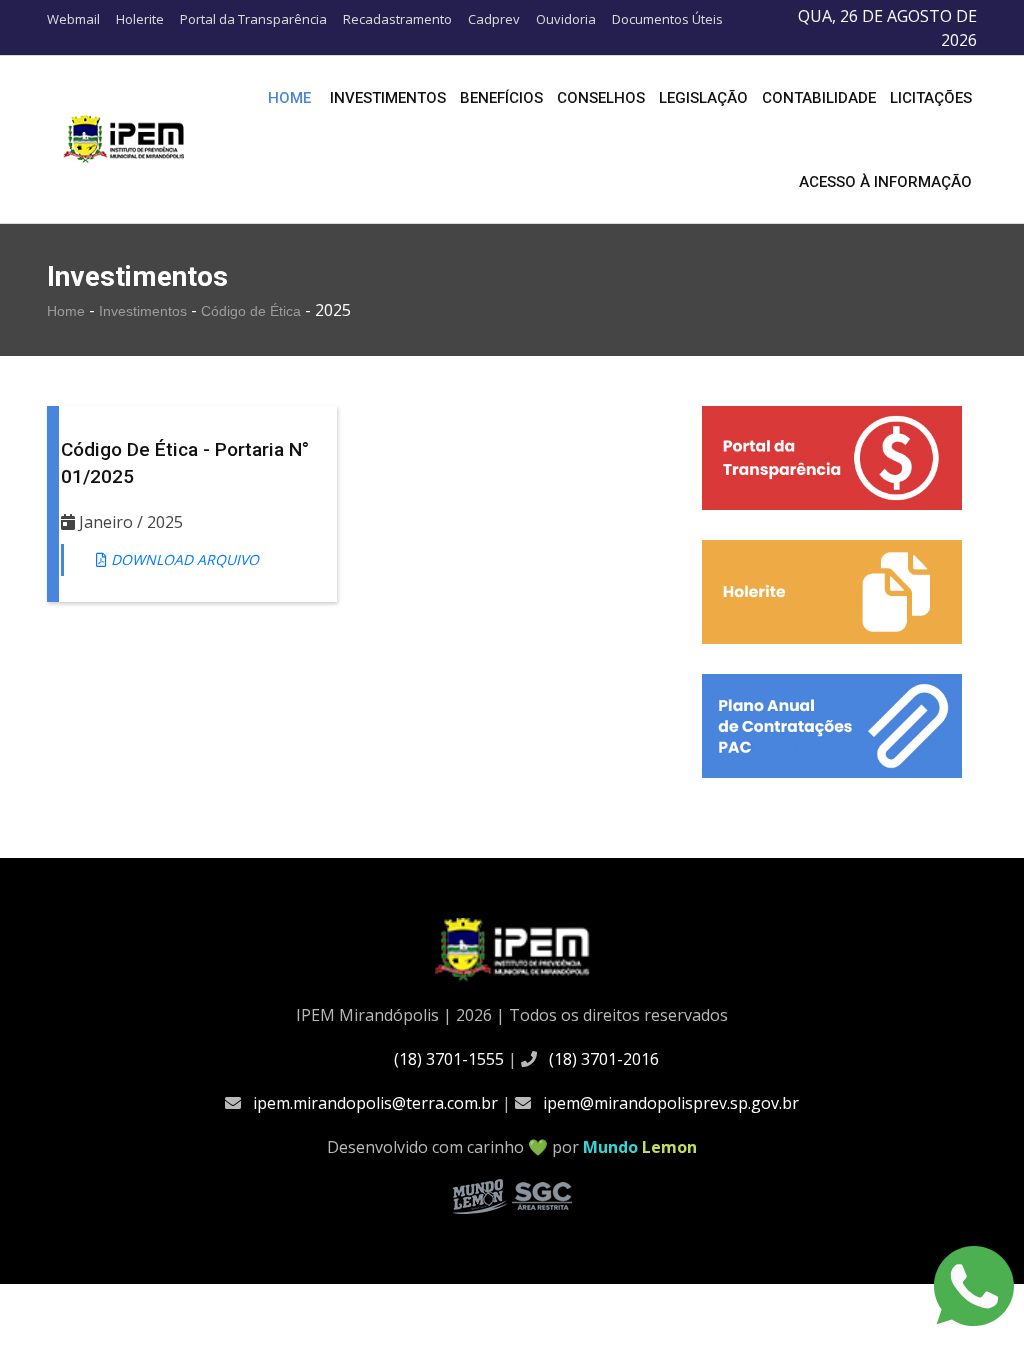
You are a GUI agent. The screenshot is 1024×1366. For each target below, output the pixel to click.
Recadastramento (397, 19)
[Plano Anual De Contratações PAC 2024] (832, 726)
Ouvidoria (566, 19)
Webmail (73, 19)
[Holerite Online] (832, 592)
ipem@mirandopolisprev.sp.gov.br (671, 1103)
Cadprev (494, 19)
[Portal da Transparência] (832, 458)
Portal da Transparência (253, 19)
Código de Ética (253, 311)
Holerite (140, 19)
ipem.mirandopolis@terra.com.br (375, 1103)
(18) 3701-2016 (604, 1059)
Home (289, 98)
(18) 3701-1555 (449, 1059)
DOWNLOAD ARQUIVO (183, 559)
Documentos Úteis (667, 19)
